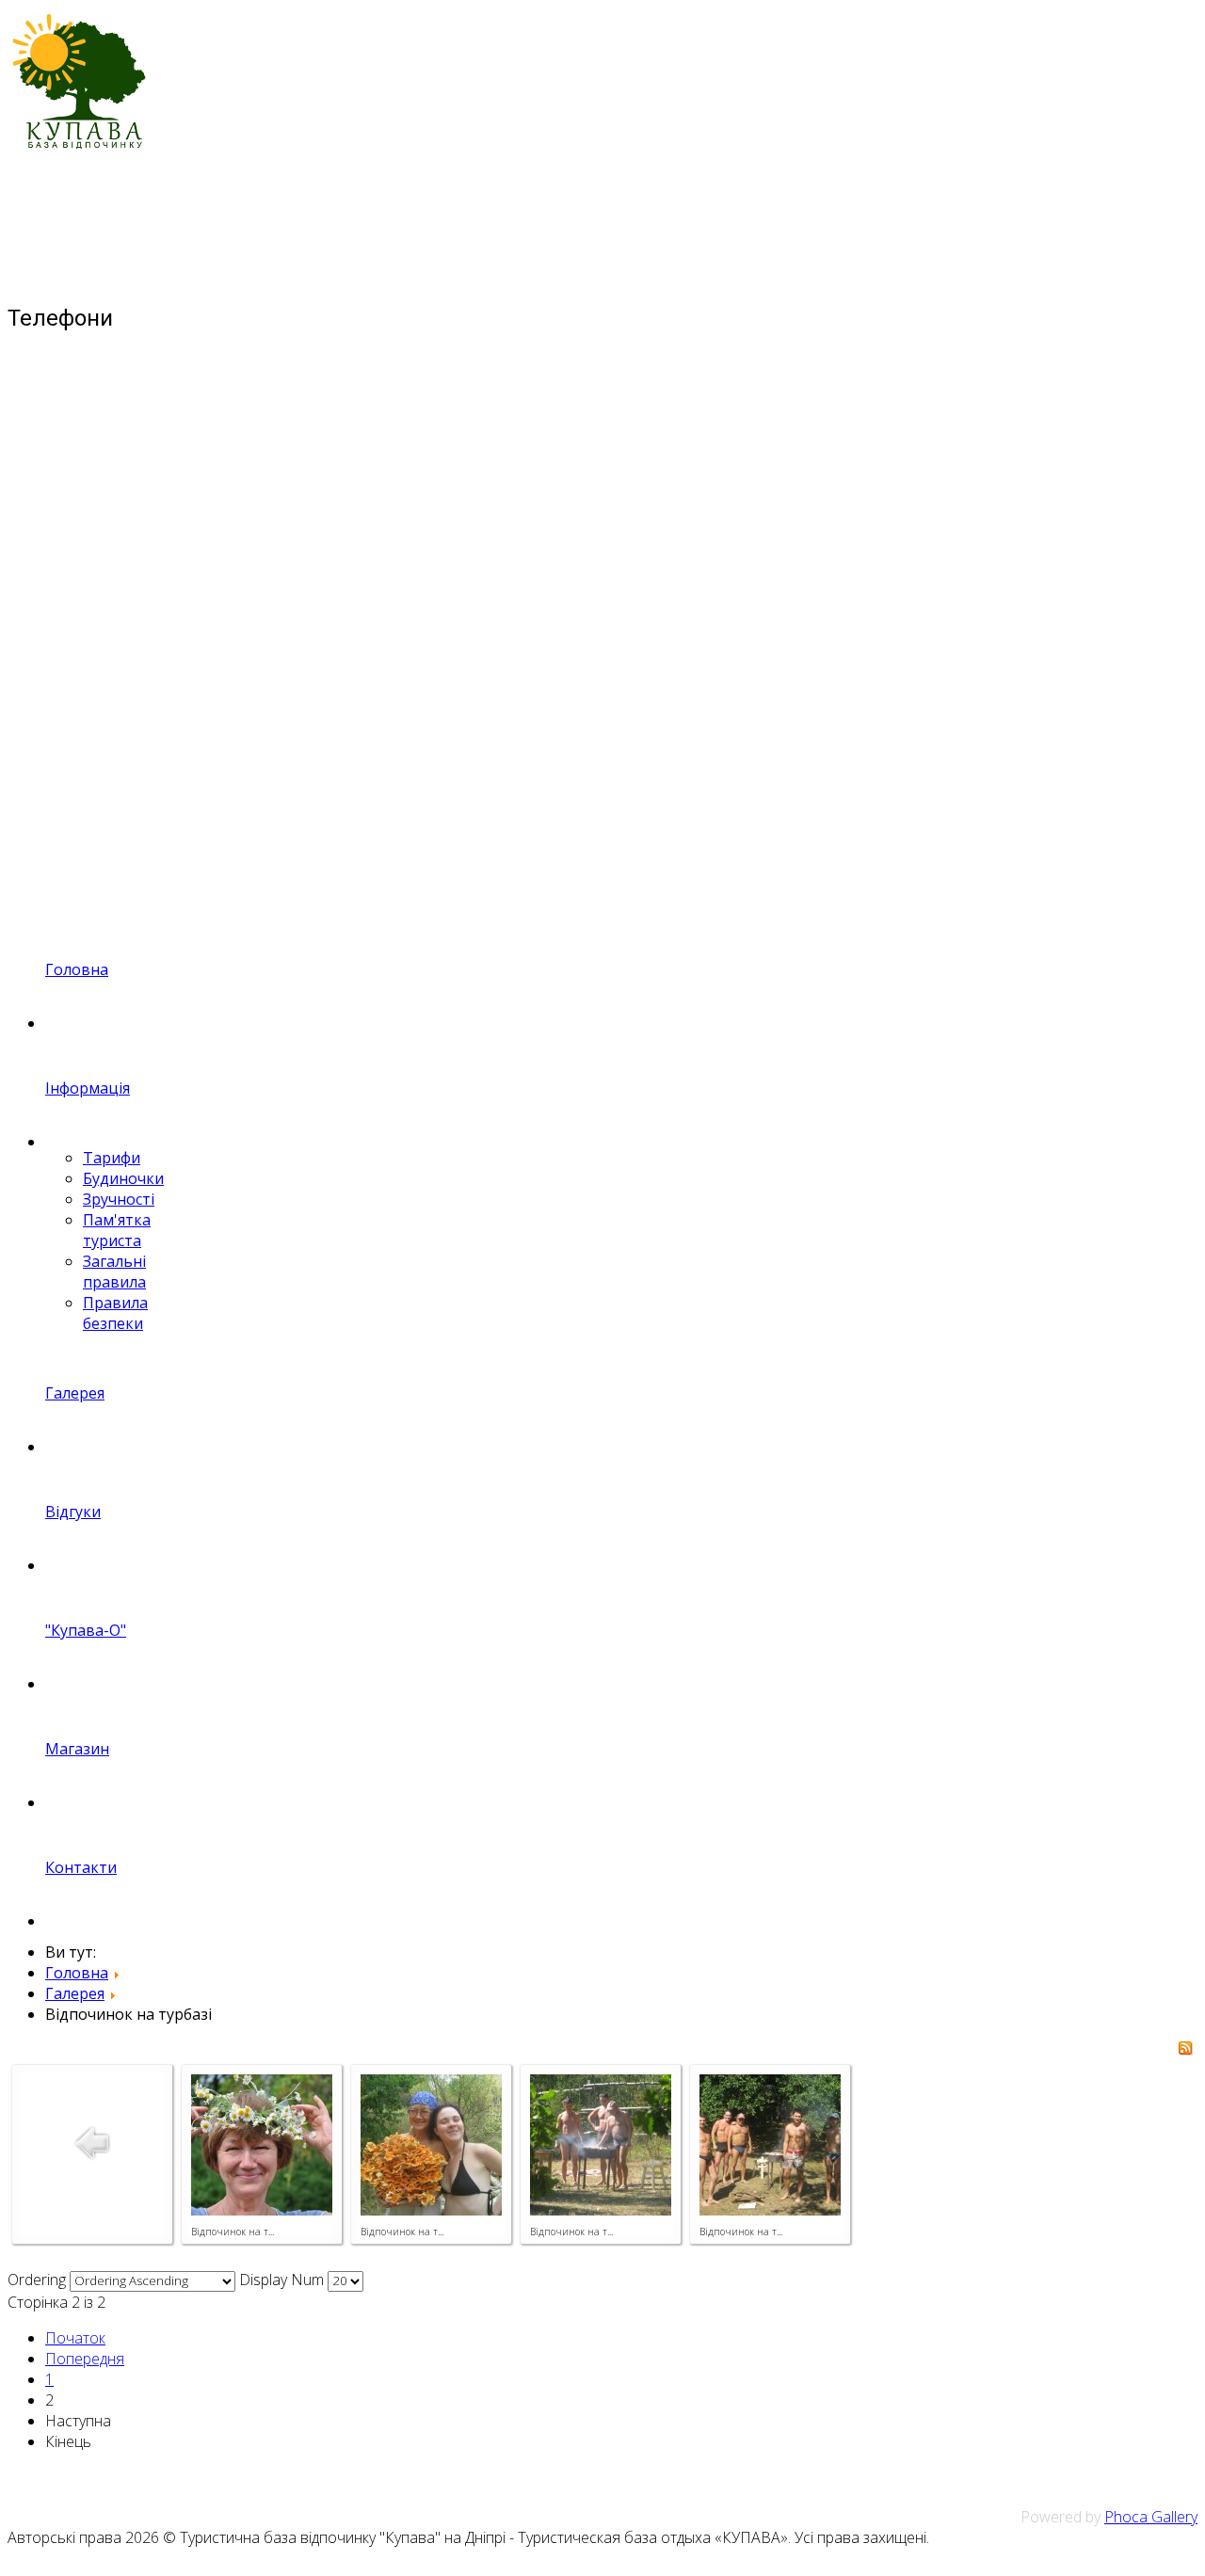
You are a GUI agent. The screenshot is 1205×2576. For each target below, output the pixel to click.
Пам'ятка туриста (117, 1230)
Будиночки (123, 1178)
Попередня (85, 2359)
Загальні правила (114, 1272)
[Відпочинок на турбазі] (262, 2210)
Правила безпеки (115, 1313)
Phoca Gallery (1151, 2517)
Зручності (119, 1199)
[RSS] (1185, 2050)
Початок (75, 2338)
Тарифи (112, 1158)
